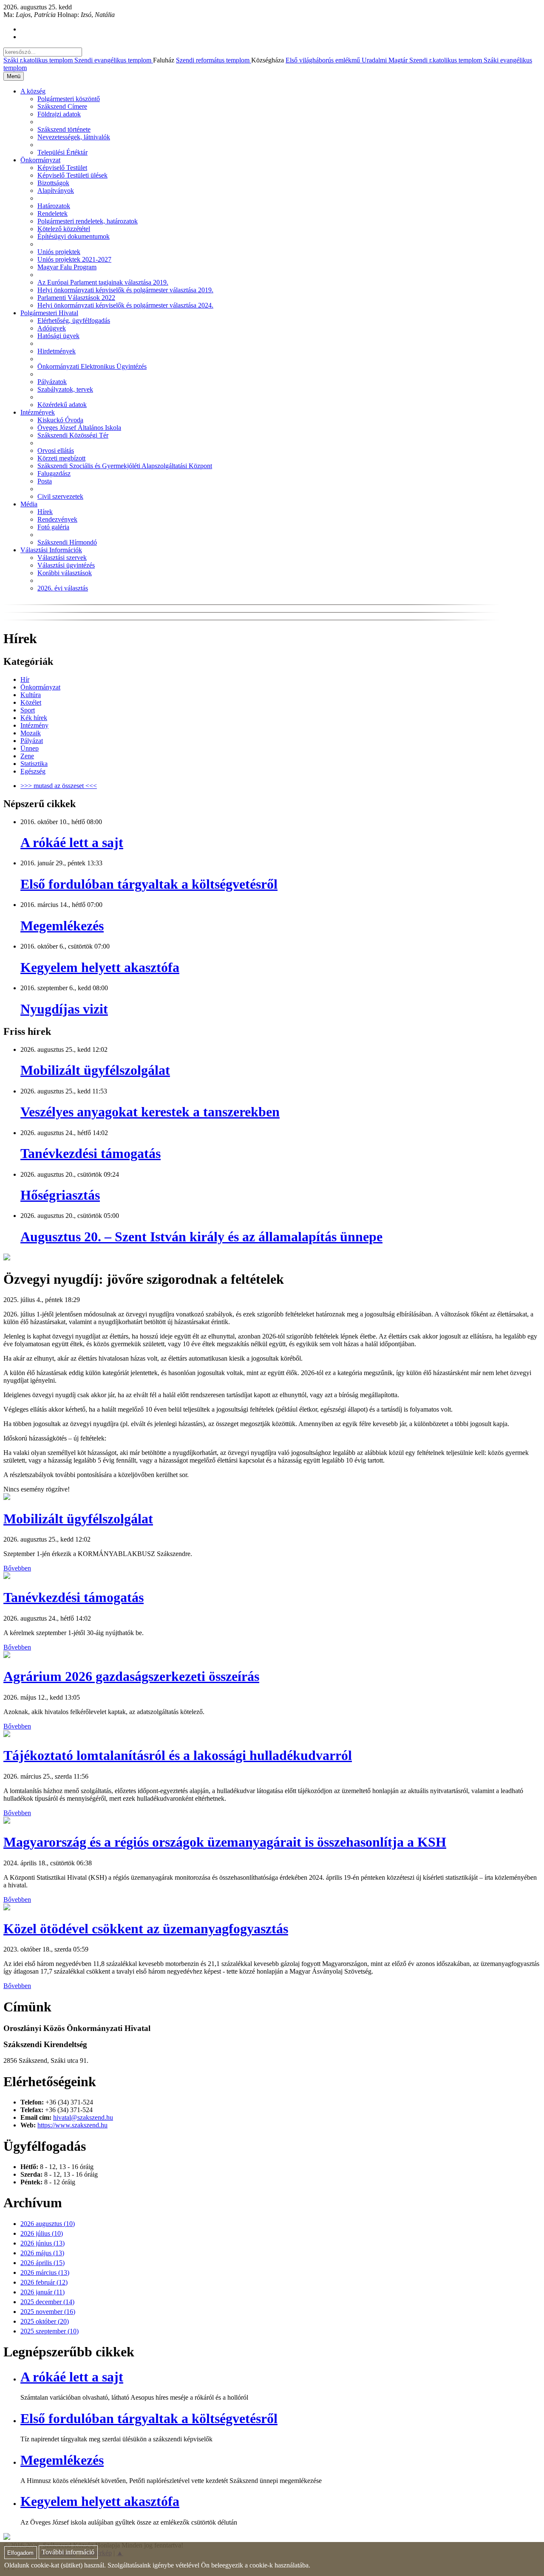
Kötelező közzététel (64, 229)
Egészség (33, 771)
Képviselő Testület (62, 168)
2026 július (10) (42, 2233)
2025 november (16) (48, 2312)
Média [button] (29, 504)
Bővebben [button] (17, 1568)
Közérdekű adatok (62, 405)
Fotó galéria (53, 527)
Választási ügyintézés (66, 565)
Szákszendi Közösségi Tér (73, 435)
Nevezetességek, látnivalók (74, 137)
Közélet (31, 702)
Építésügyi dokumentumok (74, 236)
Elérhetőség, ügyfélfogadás (74, 321)
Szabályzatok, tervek (65, 389)
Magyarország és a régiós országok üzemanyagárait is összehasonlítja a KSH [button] (225, 1842)
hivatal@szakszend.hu (83, 2117)
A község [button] (33, 91)
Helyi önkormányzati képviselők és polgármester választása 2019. (125, 290)
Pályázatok (52, 382)
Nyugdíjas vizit (64, 1009)
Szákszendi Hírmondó (67, 542)
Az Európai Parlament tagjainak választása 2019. (103, 282)
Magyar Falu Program (67, 267)
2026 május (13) (42, 2253)
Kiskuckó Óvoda (60, 420)
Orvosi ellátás (56, 451)
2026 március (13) (45, 2272)
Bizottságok (53, 183)
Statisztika (34, 764)
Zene (27, 756)
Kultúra (31, 695)
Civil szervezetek (60, 496)
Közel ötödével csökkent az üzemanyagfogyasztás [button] (146, 1929)
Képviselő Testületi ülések (72, 175)
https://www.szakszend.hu (72, 2125)
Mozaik (31, 733)
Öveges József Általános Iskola (79, 428)
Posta (45, 481)
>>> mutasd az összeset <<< (59, 786)
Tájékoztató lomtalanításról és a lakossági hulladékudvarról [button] (178, 1755)
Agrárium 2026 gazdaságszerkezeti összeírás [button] (131, 1676)
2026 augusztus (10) (48, 2224)
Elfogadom (20, 2553)
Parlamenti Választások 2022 (76, 298)
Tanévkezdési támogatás (91, 1153)
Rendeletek (52, 213)
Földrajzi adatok (59, 114)
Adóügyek (52, 328)
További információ (68, 2552)
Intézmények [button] (38, 412)
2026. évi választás (63, 588)
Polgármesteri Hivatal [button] (49, 313)
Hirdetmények (57, 351)
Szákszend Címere (62, 106)
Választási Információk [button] (51, 550)
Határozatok (54, 206)
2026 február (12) (44, 2282)
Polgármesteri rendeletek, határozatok (88, 221)
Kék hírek (34, 718)
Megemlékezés (62, 926)
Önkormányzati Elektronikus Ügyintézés (92, 366)
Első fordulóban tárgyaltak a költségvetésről (149, 884)
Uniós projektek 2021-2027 (74, 259)
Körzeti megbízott (61, 458)
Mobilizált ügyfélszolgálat (95, 1070)
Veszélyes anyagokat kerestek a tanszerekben (150, 1112)
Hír (25, 679)
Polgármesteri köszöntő (69, 99)
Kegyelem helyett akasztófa (100, 967)
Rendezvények (57, 519)
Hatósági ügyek (58, 336)
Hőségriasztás (60, 1195)
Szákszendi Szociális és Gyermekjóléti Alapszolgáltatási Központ (125, 466)
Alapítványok (56, 191)
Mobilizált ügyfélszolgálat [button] (78, 1519)
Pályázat (32, 741)
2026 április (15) (42, 2263)
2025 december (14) (47, 2302)
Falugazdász (54, 473)
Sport (28, 710)
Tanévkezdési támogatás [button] (74, 1597)
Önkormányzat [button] (40, 160)
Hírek (45, 512)
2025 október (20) (45, 2321)
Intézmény (34, 725)
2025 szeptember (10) (50, 2331)
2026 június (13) (42, 2243)
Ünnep (30, 748)
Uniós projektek (59, 252)
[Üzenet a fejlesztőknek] (7, 2538)
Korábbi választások (65, 573)
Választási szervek (62, 558)
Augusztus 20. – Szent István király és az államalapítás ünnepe (201, 1237)
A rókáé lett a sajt (72, 842)
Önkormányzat (40, 687)
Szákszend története (64, 129)
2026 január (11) (42, 2292)
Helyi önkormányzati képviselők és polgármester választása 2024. (125, 305)
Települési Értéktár (62, 152)
